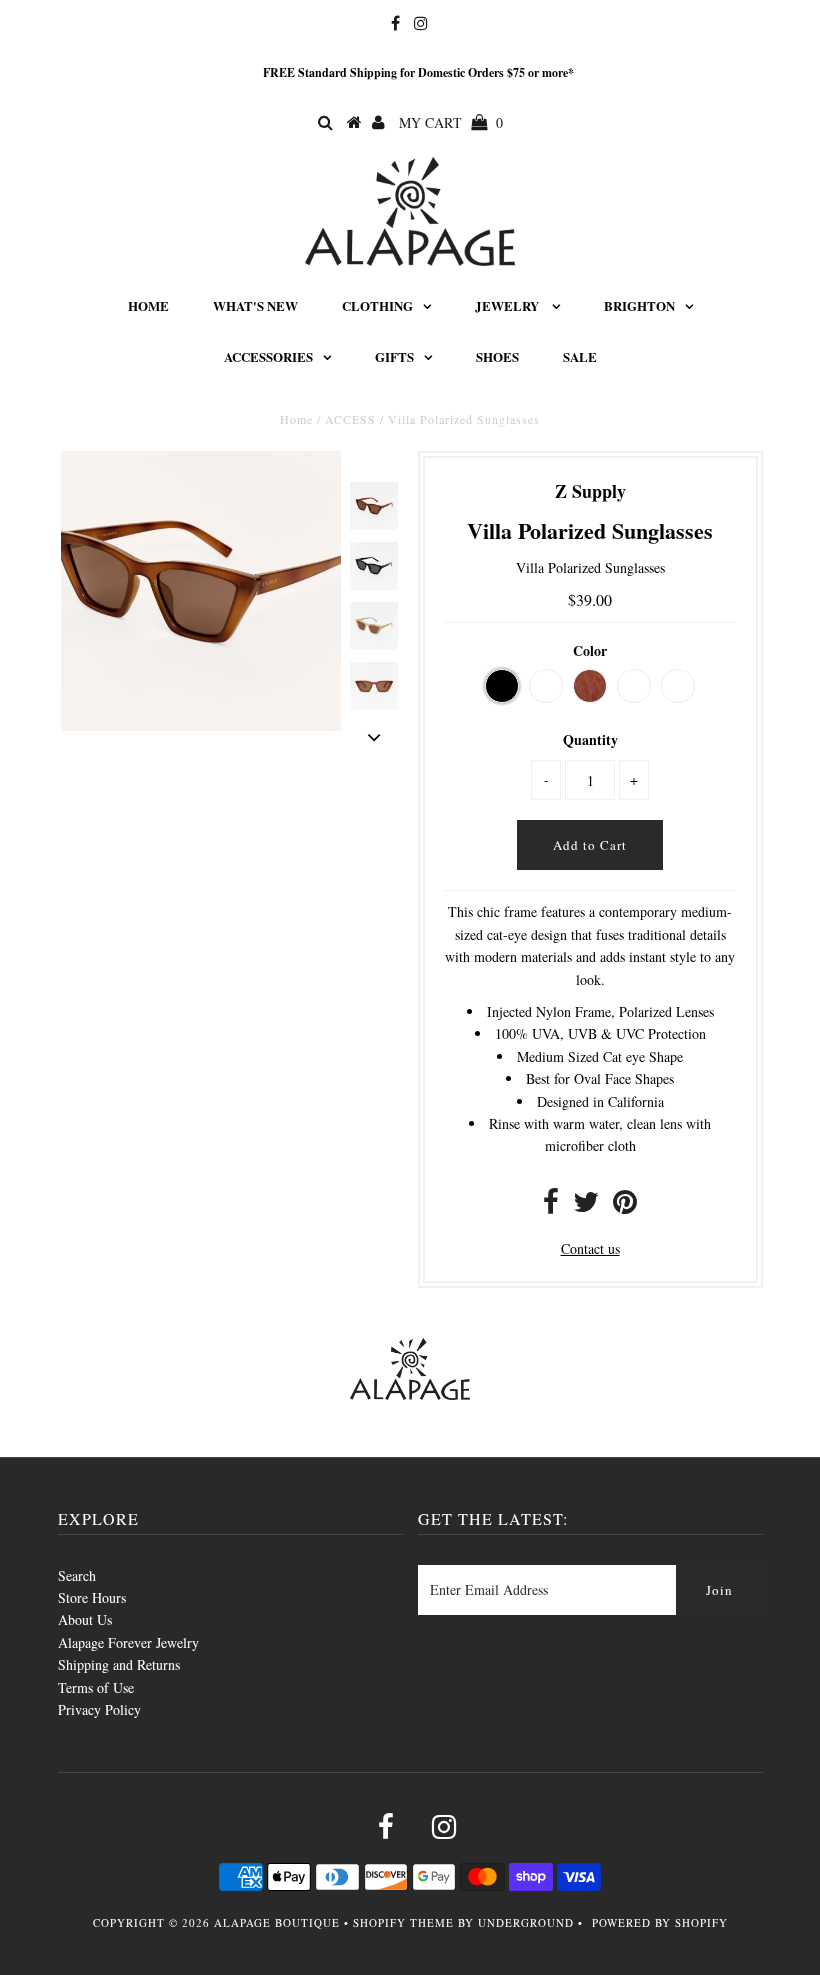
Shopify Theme (403, 1922)
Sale (580, 356)
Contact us (590, 1248)
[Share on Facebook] (551, 1206)
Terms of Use (96, 1687)
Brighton (639, 305)
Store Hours (92, 1597)
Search (77, 1575)
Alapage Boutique (277, 1922)
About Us (85, 1619)
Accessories (268, 356)
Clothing (377, 305)
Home (148, 305)
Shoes (497, 356)
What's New (255, 305)
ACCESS (350, 419)
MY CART (451, 122)
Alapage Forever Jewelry (128, 1642)
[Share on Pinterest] (625, 1206)
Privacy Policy (99, 1709)
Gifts (394, 356)
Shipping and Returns (119, 1664)
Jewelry (508, 305)
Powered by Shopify (660, 1922)
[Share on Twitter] (586, 1206)
